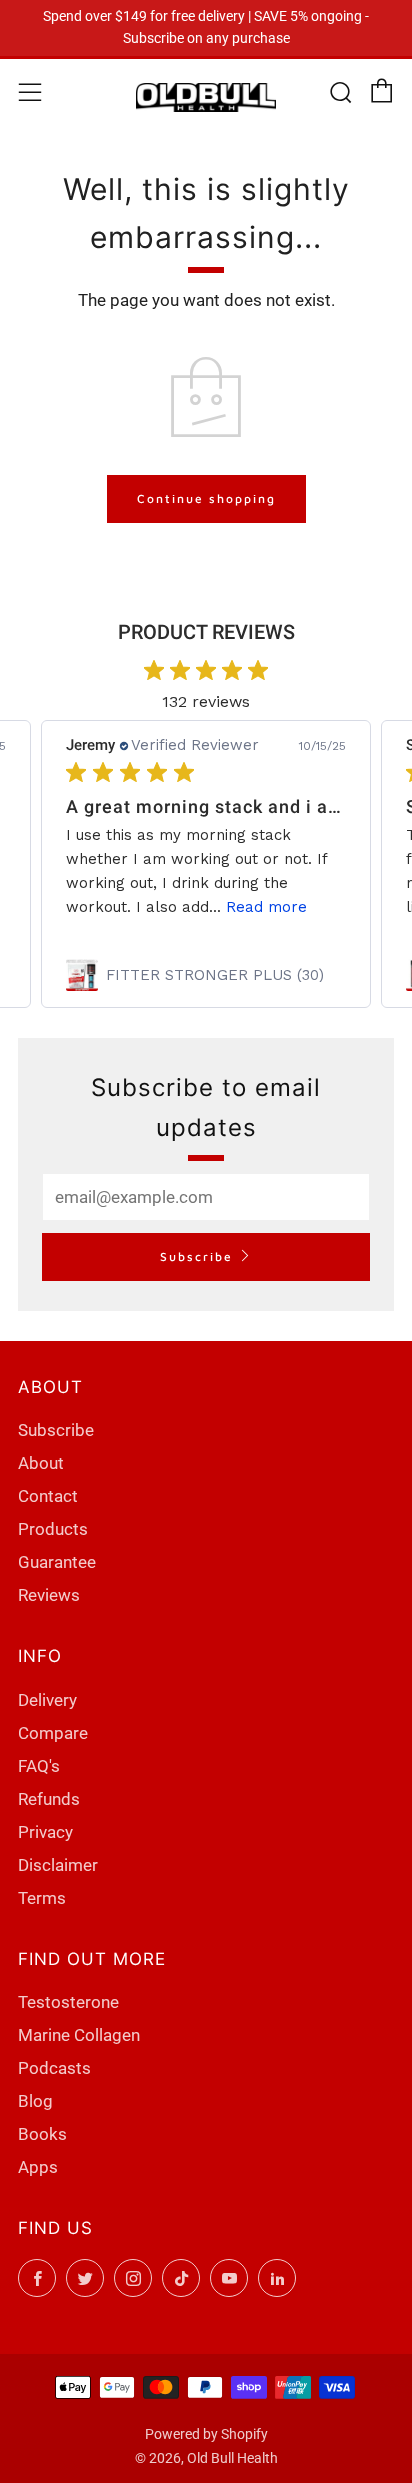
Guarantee (57, 1562)
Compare (53, 1733)
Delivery (47, 1700)
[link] (206, 975)
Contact (48, 1496)
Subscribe (196, 1256)
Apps (38, 2167)
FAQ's (39, 1766)
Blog (35, 2101)
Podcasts (54, 2068)
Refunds (49, 1799)
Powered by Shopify (206, 2434)
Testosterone (68, 2002)
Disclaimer (58, 1865)
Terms (42, 1898)
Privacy (45, 1832)
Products (53, 1529)
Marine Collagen (79, 2035)
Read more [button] (266, 907)
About (41, 1463)
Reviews (49, 1595)
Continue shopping (206, 498)
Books (42, 2134)
